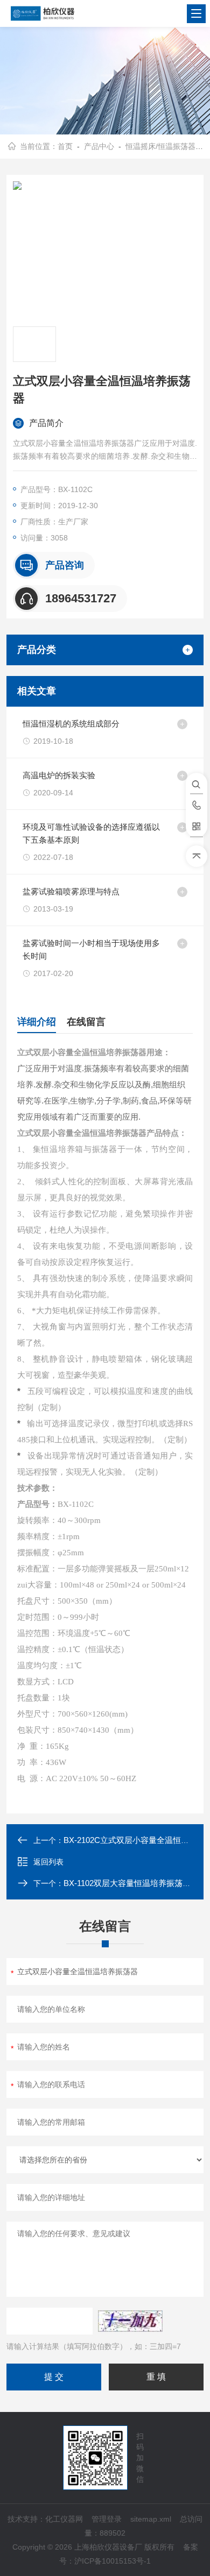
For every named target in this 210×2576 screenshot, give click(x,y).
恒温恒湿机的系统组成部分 (71, 724)
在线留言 (86, 1022)
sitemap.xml (151, 2519)
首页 (65, 146)
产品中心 (99, 146)
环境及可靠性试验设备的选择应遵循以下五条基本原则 (91, 833)
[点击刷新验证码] (130, 2321)
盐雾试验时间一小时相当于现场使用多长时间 (91, 949)
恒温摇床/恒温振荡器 (160, 146)
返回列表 (48, 1862)
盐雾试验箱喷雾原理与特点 (71, 891)
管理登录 (107, 2519)
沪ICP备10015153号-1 (113, 2561)
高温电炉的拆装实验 (59, 775)
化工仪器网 (64, 2519)
